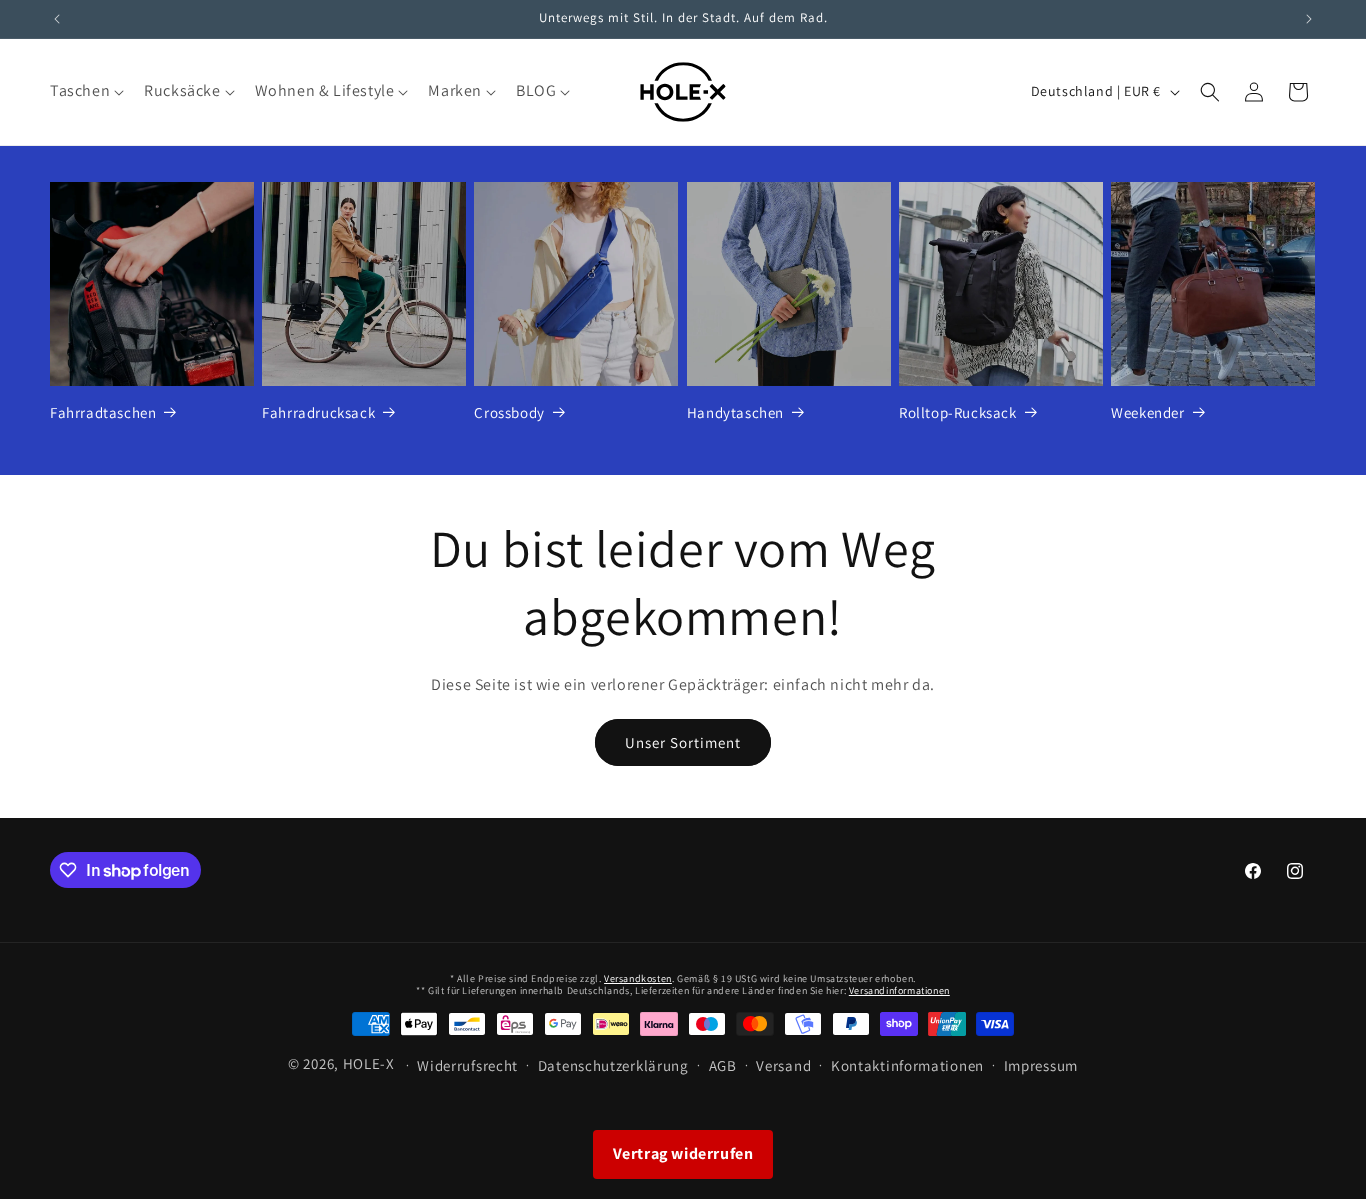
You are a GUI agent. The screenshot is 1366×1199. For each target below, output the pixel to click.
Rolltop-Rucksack (958, 412)
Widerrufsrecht (467, 1065)
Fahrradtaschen (103, 412)
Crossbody (509, 412)
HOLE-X (369, 1063)
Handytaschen (735, 412)
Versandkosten (638, 978)
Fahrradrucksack (318, 412)
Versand (783, 1065)
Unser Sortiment (683, 742)
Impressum (1041, 1065)
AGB (723, 1065)
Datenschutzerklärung (613, 1065)
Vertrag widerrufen (683, 1153)
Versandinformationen (899, 990)
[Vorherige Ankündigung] (57, 19)
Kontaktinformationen (907, 1065)
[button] (85, 91)
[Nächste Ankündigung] (1309, 19)
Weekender (1147, 412)
